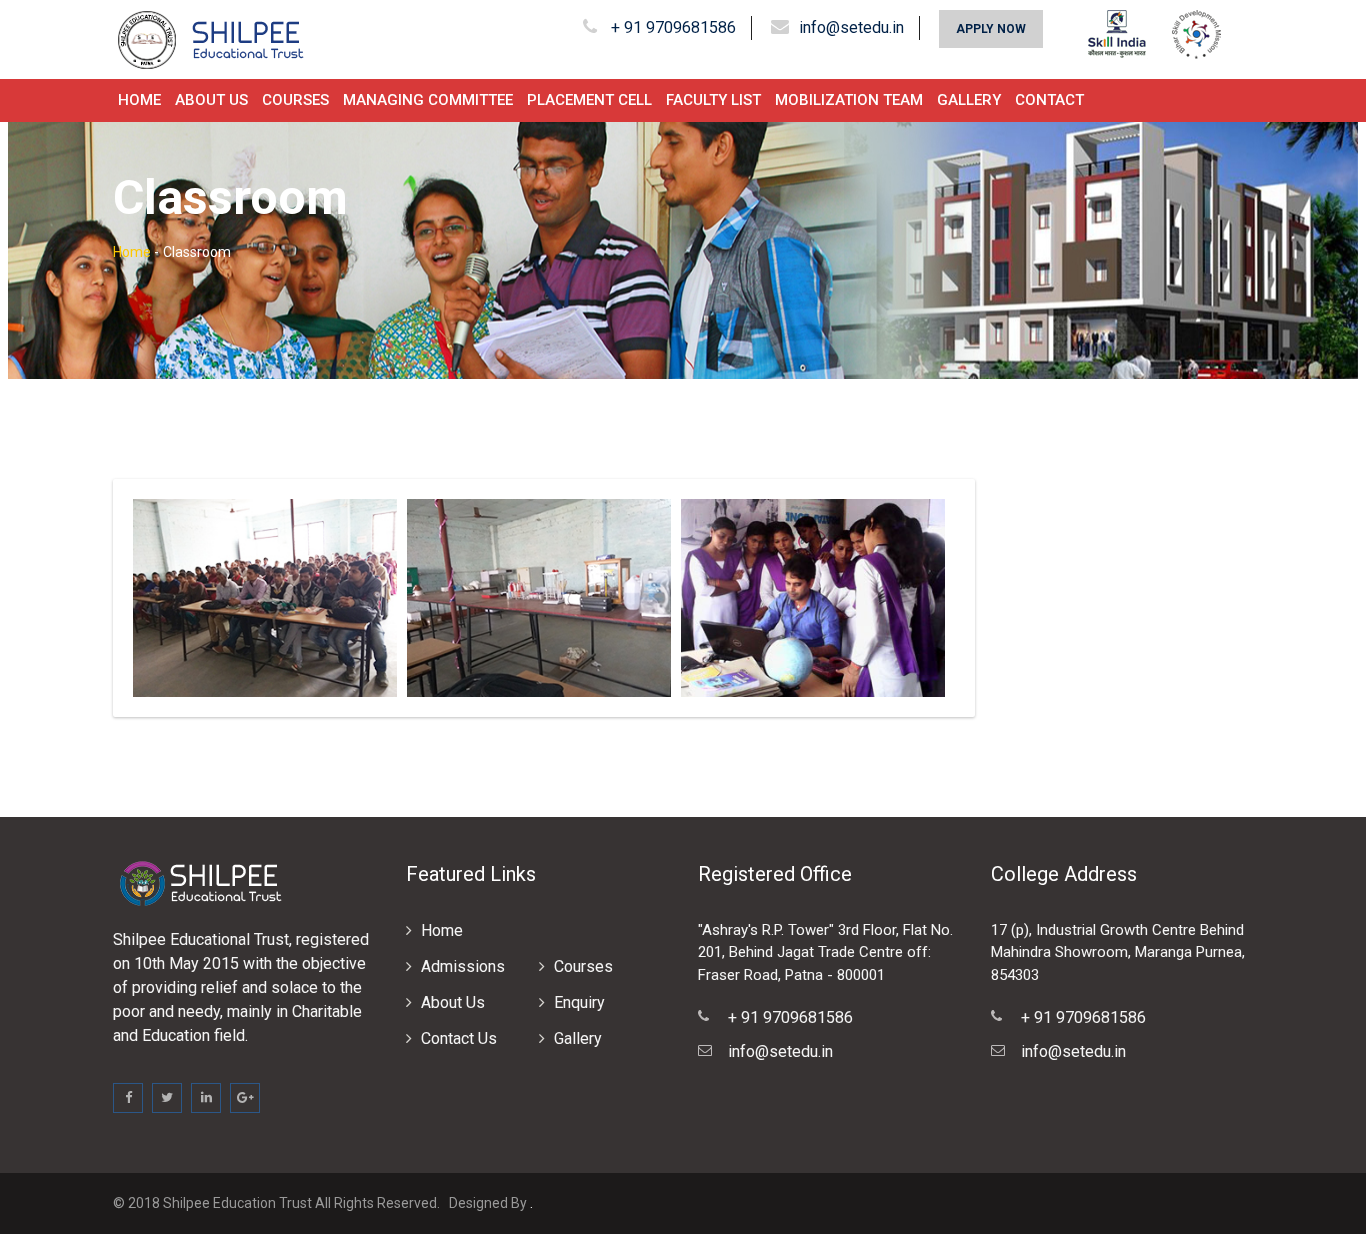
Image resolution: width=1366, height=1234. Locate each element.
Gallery (969, 100)
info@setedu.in (851, 27)
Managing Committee (428, 100)
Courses (295, 100)
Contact (1049, 100)
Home (139, 100)
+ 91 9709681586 (671, 27)
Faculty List (713, 100)
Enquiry (579, 1002)
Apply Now (991, 29)
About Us (211, 100)
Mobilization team (849, 100)
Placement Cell (589, 100)
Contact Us (459, 1038)
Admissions (463, 966)
